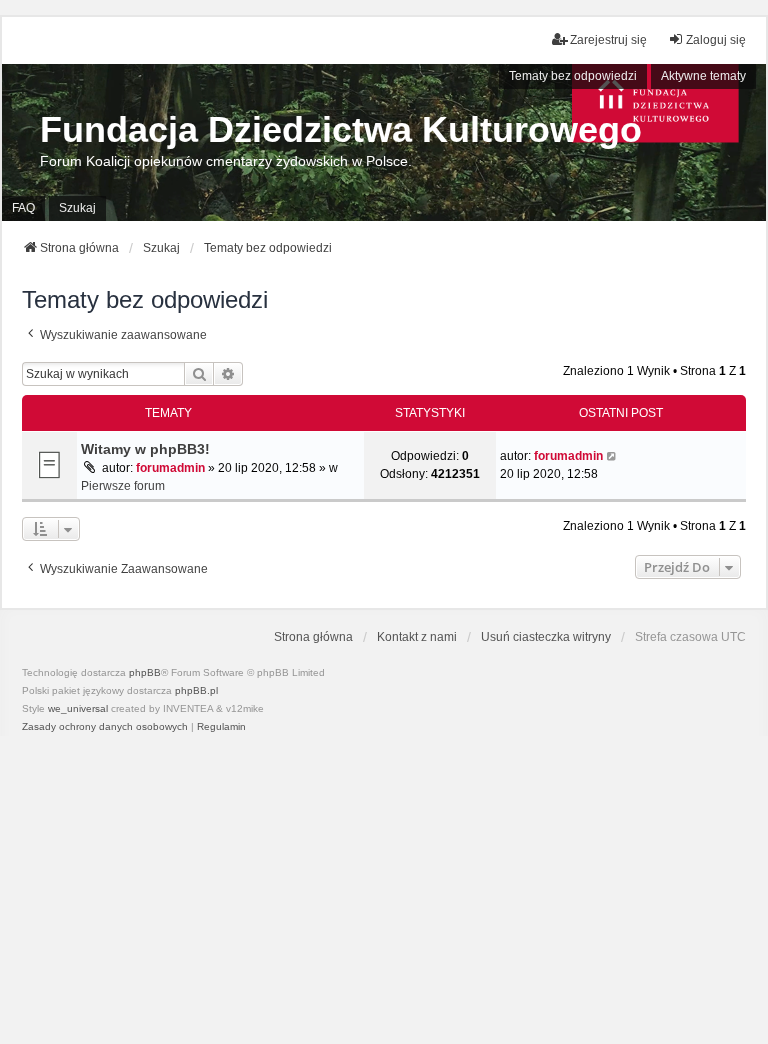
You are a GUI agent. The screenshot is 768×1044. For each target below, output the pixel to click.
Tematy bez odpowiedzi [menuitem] (573, 76)
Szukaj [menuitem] (77, 208)
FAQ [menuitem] (23, 208)
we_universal (78, 708)
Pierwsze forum (123, 486)
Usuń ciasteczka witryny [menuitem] (546, 637)
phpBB (145, 672)
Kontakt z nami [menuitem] (417, 637)
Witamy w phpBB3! (145, 449)
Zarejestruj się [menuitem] (608, 40)
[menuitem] (105, 727)
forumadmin (170, 468)
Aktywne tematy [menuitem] (703, 76)
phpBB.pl (196, 690)
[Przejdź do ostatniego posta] (612, 456)
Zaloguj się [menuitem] (716, 40)
